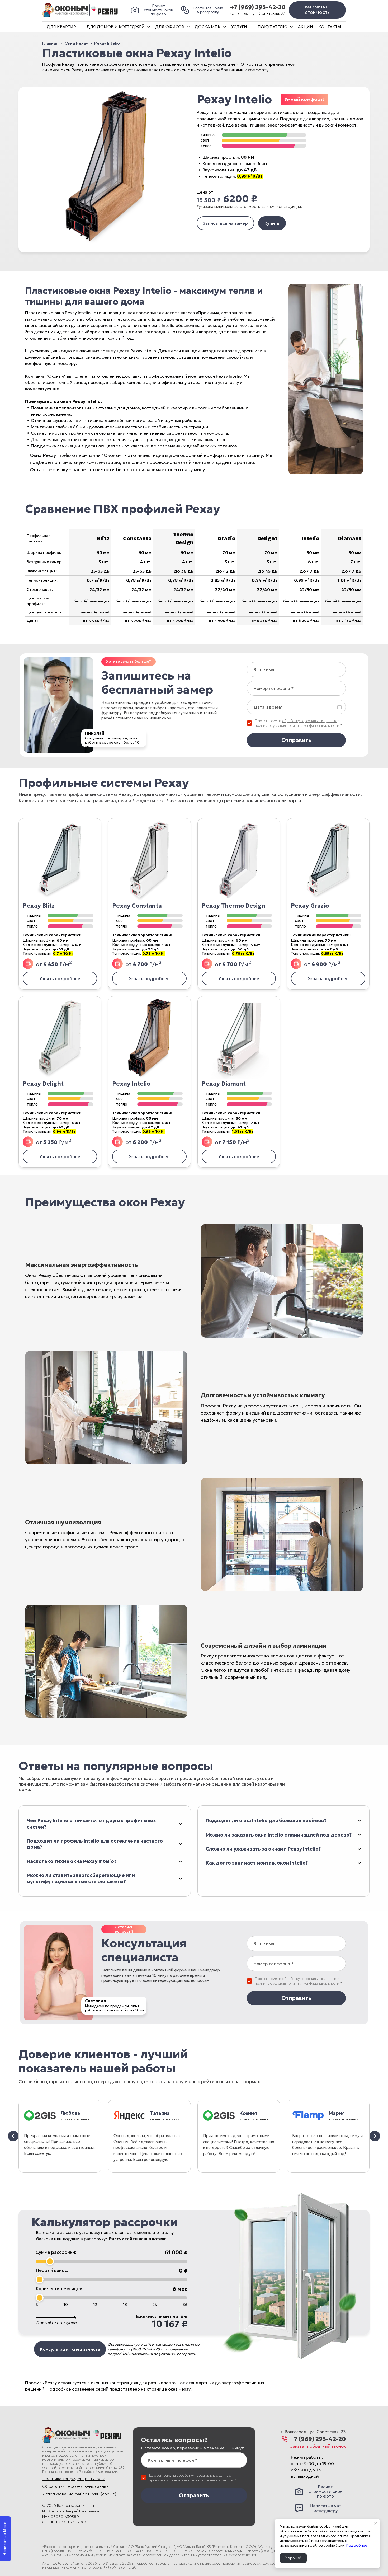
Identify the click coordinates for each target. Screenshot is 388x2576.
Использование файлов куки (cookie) (79, 2494)
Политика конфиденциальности (74, 2479)
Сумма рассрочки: (56, 2252)
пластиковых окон (168, 70)
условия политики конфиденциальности (306, 726)
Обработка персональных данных (75, 2486)
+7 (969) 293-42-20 (258, 7)
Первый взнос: (52, 2270)
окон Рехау (72, 70)
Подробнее (357, 2545)
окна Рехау (179, 2389)
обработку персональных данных (309, 721)
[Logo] (80, 10)
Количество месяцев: (60, 2289)
